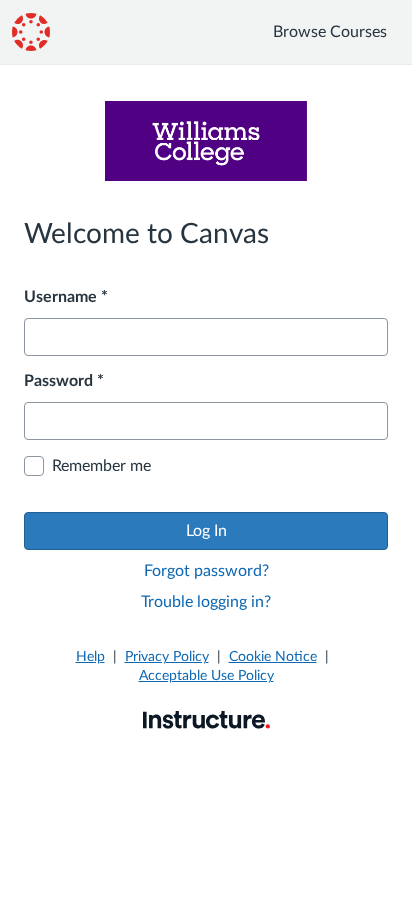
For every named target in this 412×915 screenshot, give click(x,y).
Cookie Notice (273, 657)
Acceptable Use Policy (206, 676)
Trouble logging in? (206, 602)
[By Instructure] (206, 719)
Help (90, 657)
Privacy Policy (167, 657)
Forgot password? (206, 571)
